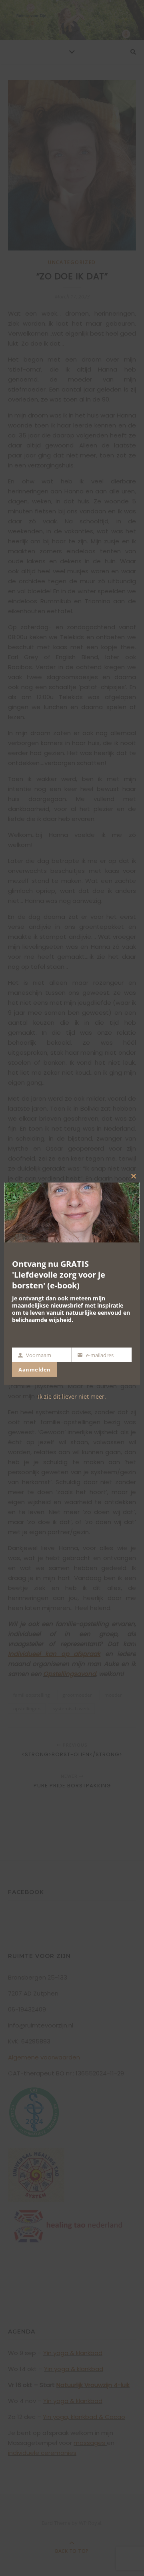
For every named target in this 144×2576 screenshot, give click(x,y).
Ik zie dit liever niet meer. (72, 1396)
